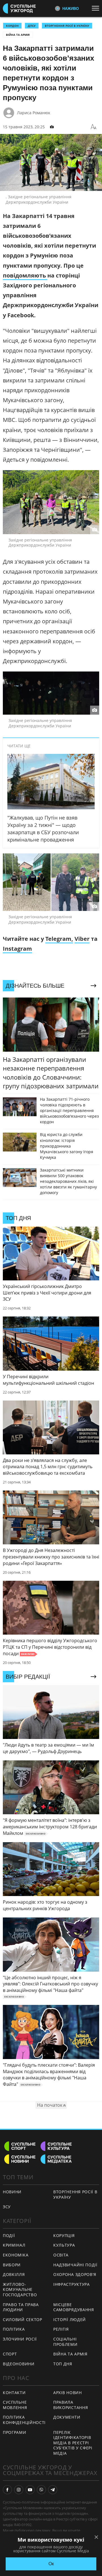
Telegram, (59, 939)
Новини (12, 2192)
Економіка (16, 2255)
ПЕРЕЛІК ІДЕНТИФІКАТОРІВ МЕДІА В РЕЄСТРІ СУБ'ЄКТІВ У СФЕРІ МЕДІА (73, 2443)
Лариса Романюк (34, 113)
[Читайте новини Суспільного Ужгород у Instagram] (19, 2490)
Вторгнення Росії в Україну (67, 26)
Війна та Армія (18, 35)
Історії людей (70, 2319)
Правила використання (71, 2405)
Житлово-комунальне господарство (20, 2289)
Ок (51, 2564)
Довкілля (14, 2274)
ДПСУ (32, 26)
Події (9, 2235)
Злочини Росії (20, 2339)
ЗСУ (7, 2207)
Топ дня (63, 2364)
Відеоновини (19, 2364)
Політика (14, 2329)
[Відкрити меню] (97, 8)
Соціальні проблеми (65, 2342)
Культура (64, 2245)
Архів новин (68, 2393)
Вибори (12, 2265)
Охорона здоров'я (75, 2274)
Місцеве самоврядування (74, 2307)
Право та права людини (21, 2307)
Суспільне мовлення (15, 2405)
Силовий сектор (23, 2319)
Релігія (61, 2329)
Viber (82, 939)
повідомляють (25, 275)
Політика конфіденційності (24, 2420)
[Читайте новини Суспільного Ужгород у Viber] (41, 2490)
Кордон (12, 26)
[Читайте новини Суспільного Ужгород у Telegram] (53, 2490)
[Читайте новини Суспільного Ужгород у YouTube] (30, 2490)
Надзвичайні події (75, 2265)
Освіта (61, 2255)
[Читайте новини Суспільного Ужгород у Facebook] (7, 2490)
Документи (67, 2417)
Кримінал (14, 2245)
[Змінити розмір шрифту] (93, 127)
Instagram (17, 949)
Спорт (10, 2354)
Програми (15, 2432)
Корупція (64, 2235)
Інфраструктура (72, 2284)
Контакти (14, 2393)
